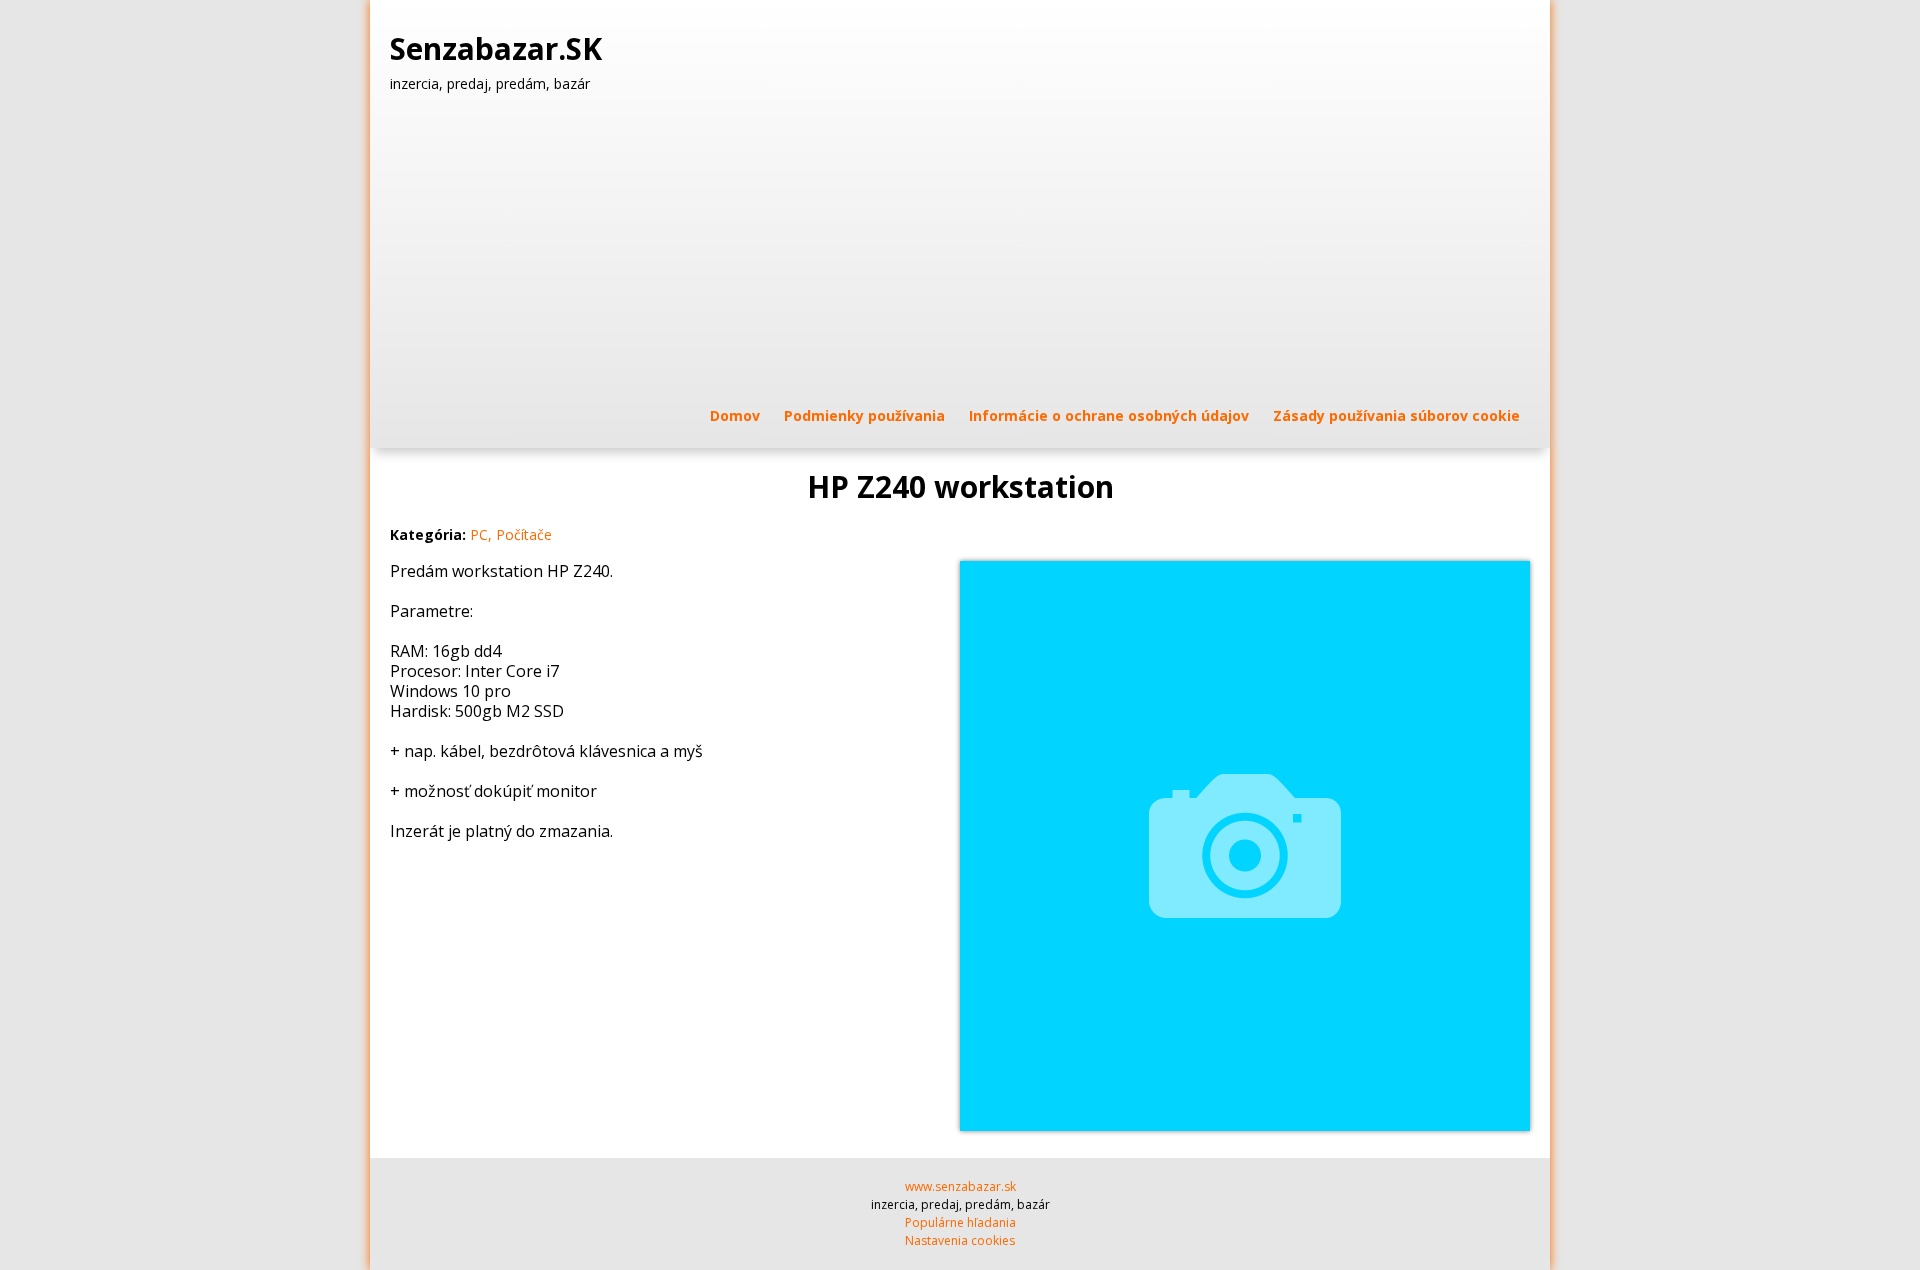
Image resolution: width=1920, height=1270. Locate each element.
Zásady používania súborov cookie (1396, 415)
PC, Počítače (511, 534)
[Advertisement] (960, 249)
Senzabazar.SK (500, 49)
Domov (735, 415)
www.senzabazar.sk (960, 1186)
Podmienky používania (864, 415)
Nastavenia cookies (960, 1240)
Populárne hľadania (960, 1222)
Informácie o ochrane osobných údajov (1109, 415)
